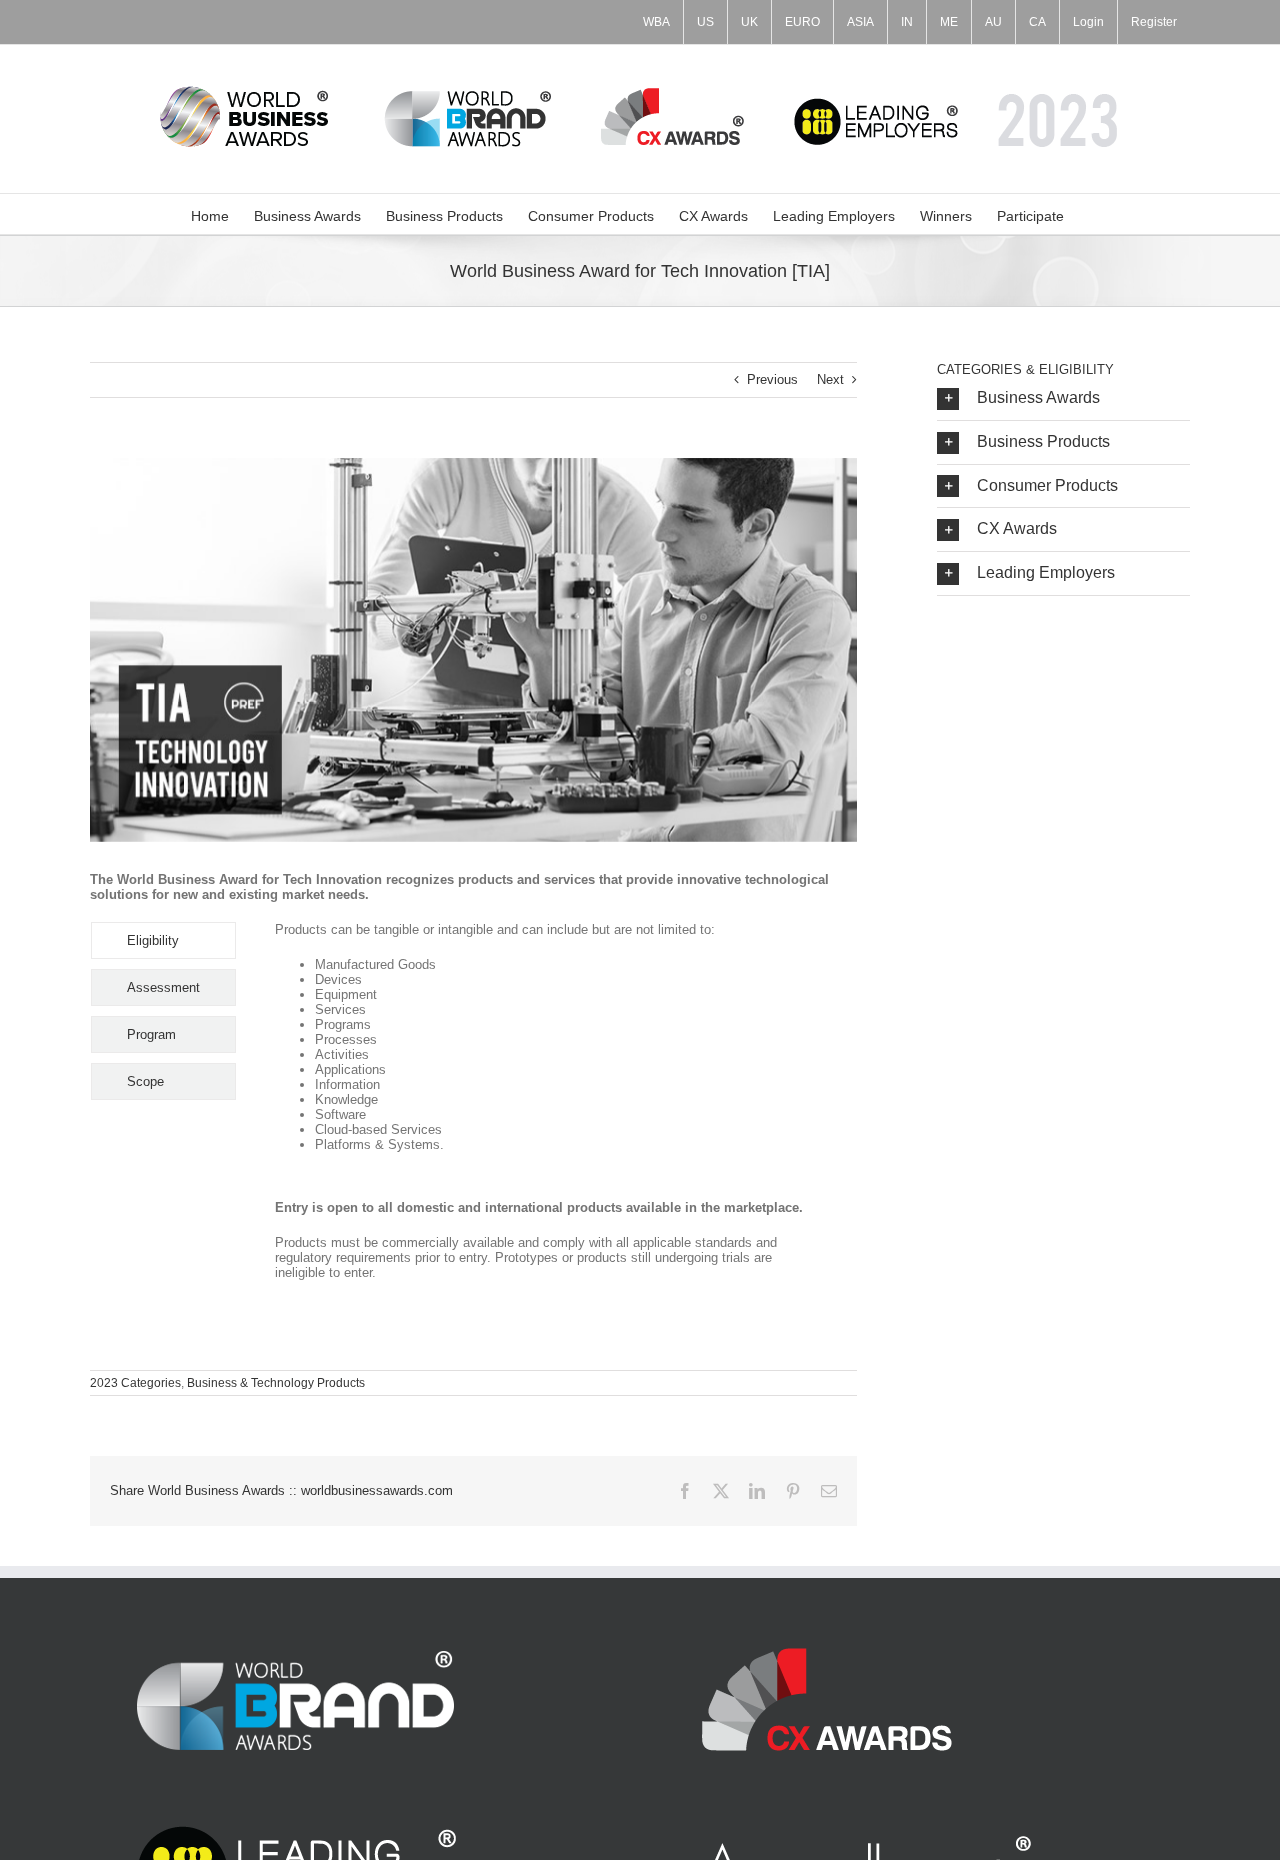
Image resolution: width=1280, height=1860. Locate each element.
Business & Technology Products (276, 1383)
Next (830, 379)
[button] (1063, 398)
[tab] (163, 940)
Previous (772, 379)
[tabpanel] (542, 1111)
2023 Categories (135, 1383)
